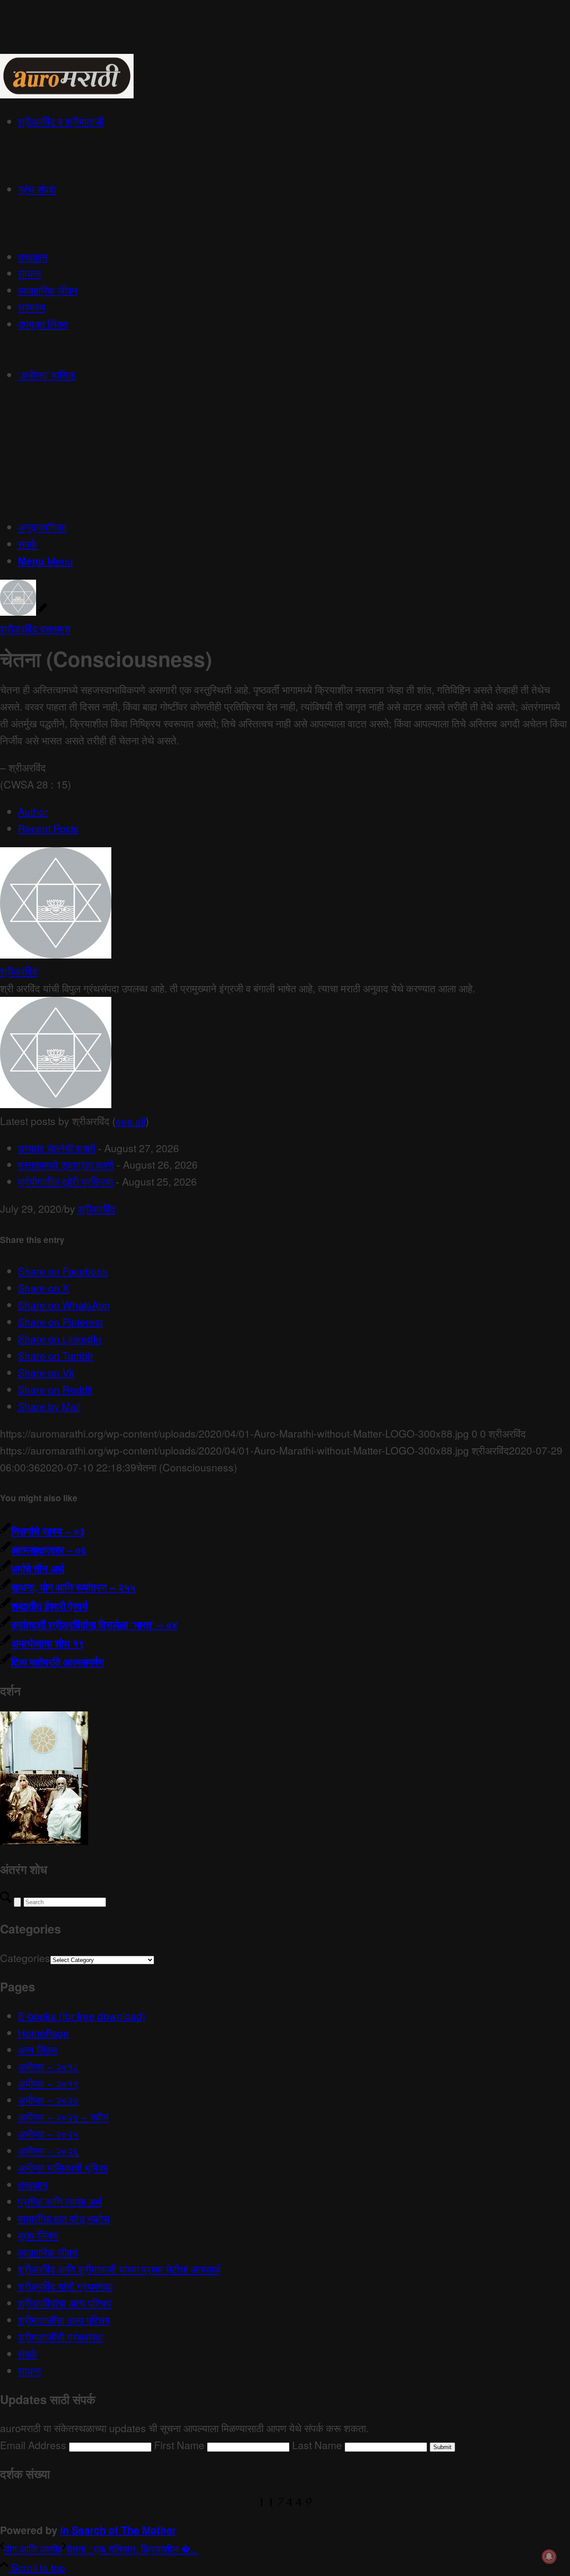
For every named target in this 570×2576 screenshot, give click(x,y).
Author (33, 811)
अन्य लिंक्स (37, 2050)
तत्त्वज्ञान (33, 2184)
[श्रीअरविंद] (56, 954)
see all (131, 1121)
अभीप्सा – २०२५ (48, 2134)
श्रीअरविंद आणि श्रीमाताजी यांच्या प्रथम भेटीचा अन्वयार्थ (119, 2269)
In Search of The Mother (118, 2530)
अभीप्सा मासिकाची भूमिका (63, 2168)
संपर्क (27, 2354)
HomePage (43, 2033)
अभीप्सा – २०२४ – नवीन (63, 2117)
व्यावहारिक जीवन (48, 2252)
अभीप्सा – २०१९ (48, 2083)
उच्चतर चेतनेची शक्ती (57, 1148)
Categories (25, 1958)
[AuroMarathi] (67, 94)
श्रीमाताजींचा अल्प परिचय (64, 2320)
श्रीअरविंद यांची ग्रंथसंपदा (65, 2286)
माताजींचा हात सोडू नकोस (64, 2218)
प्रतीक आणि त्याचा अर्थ (60, 2201)
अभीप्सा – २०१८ (48, 2066)
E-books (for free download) (82, 2016)
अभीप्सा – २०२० (48, 2100)
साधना (29, 2371)
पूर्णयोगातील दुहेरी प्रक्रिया (65, 1181)
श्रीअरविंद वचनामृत (35, 628)
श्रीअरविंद (19, 971)
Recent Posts (48, 828)
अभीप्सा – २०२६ (48, 2151)
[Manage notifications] (549, 2556)
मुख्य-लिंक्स (38, 2235)
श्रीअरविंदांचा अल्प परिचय (65, 2303)
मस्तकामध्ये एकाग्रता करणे (66, 1164)
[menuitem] (294, 147)
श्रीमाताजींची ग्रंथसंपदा (60, 2337)
